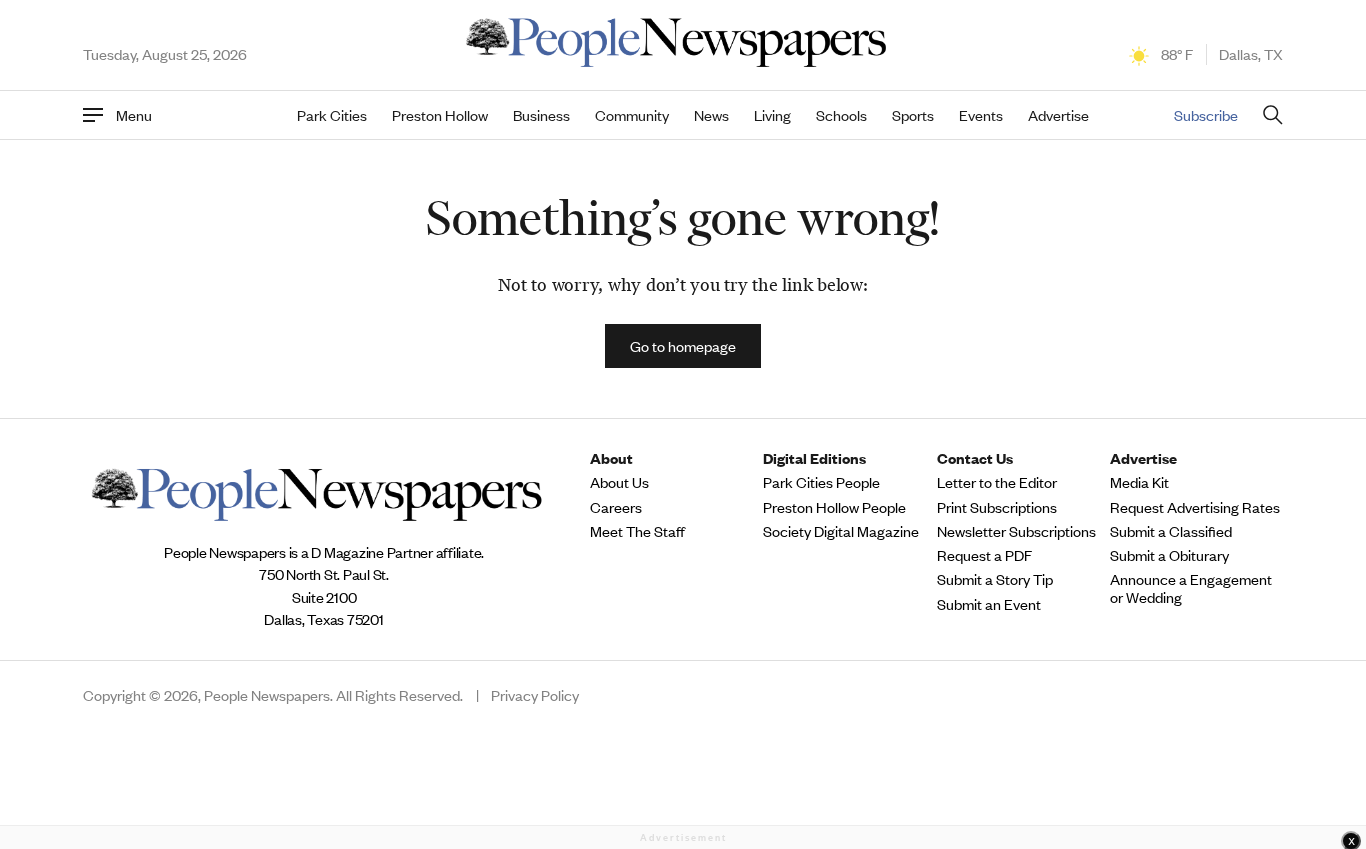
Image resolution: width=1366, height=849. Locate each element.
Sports (913, 115)
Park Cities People (821, 482)
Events (981, 115)
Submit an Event (989, 604)
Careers (616, 507)
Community (632, 115)
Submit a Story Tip (995, 579)
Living (772, 115)
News (711, 115)
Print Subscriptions (997, 507)
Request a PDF (984, 555)
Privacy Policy (535, 695)
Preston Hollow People (834, 507)
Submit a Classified (1171, 531)
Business (541, 115)
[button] (683, 346)
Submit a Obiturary (1169, 555)
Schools (841, 115)
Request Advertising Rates (1195, 507)
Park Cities (332, 115)
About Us (619, 482)
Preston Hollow (440, 115)
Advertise (1058, 115)
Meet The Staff (637, 531)
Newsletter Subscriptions (1016, 531)
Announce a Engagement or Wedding (1191, 588)
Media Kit (1139, 482)
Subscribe (1206, 114)
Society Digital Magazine (841, 531)
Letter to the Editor (997, 482)
